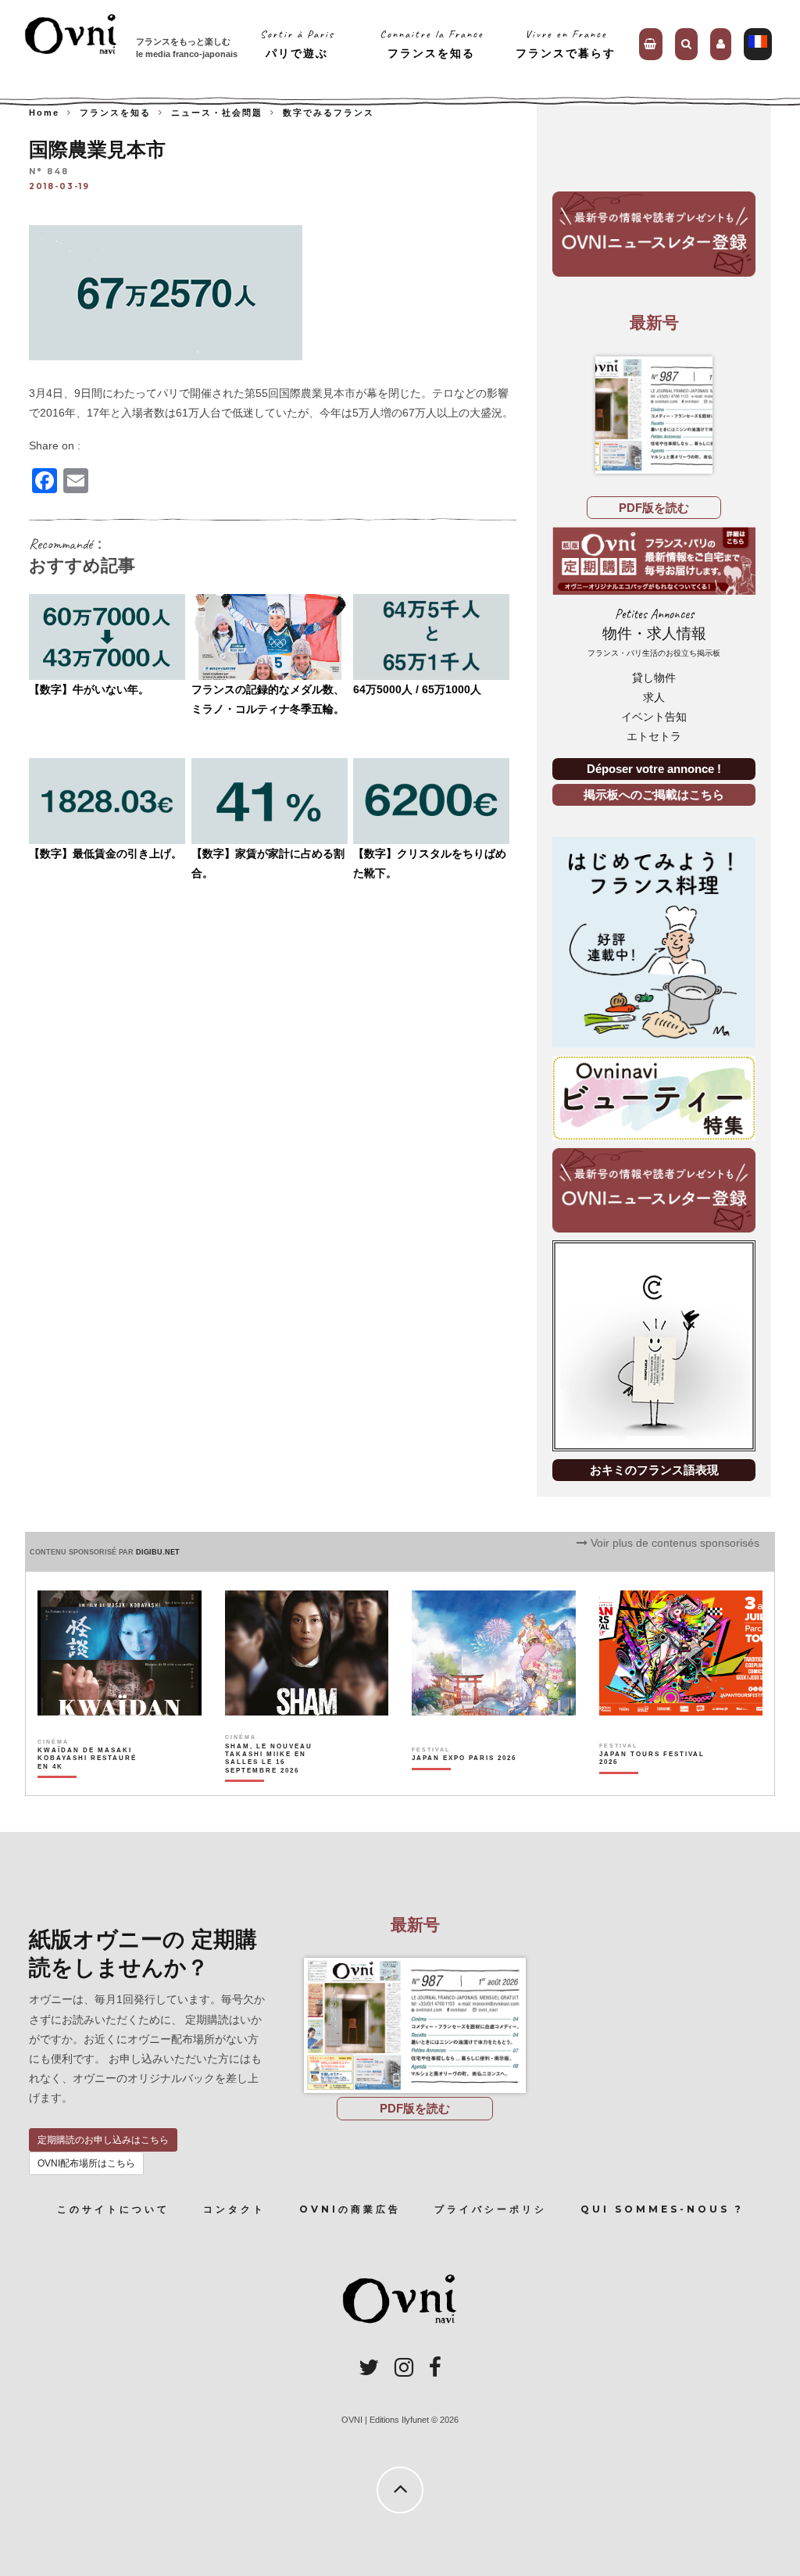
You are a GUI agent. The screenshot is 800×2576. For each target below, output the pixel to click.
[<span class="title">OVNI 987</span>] (654, 415)
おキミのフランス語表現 (654, 1470)
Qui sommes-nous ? (662, 2209)
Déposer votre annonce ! (654, 769)
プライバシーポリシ (491, 2209)
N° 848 (49, 172)
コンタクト (234, 2209)
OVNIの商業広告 (350, 2209)
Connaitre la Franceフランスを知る (432, 43)
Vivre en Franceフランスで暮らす (566, 43)
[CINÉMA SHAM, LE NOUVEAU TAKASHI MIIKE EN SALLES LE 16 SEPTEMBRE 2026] (279, 1785)
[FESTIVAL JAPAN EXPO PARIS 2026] (464, 1785)
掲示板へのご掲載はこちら (654, 794)
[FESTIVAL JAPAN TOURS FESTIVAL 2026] (653, 1785)
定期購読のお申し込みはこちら (103, 2140)
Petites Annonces (654, 632)
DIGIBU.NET (158, 1552)
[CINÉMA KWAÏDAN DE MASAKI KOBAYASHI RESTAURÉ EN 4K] (91, 1785)
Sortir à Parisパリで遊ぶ (297, 43)
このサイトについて (113, 2209)
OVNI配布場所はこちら (86, 2163)
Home (44, 113)
